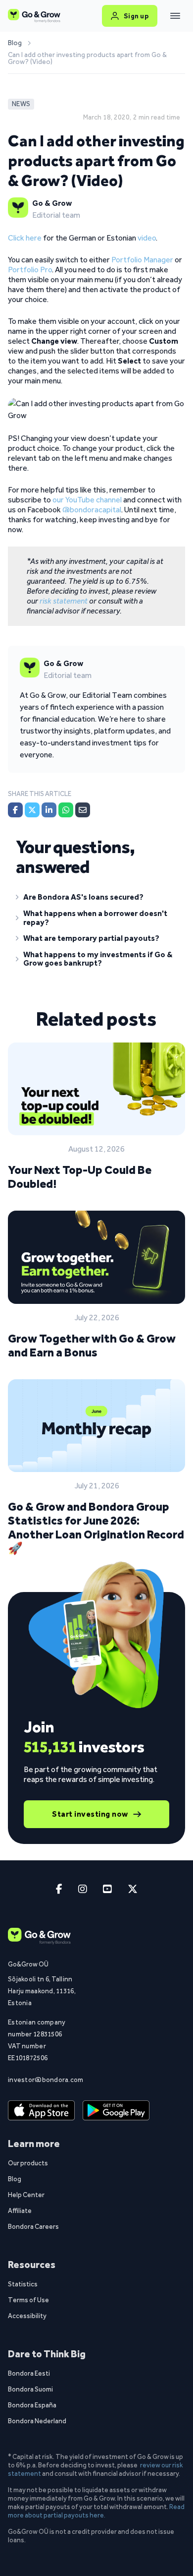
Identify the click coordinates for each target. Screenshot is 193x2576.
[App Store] (41, 2111)
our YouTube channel (87, 500)
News (21, 104)
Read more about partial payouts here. (96, 2511)
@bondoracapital (92, 510)
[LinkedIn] (49, 810)
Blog (15, 43)
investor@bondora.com (43, 2080)
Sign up (136, 16)
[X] (32, 810)
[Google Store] (116, 2111)
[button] (96, 899)
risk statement (64, 601)
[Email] (83, 810)
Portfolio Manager (142, 260)
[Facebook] (15, 810)
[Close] (175, 16)
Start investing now (90, 1814)
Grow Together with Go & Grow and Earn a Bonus (92, 1345)
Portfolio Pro (30, 270)
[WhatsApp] (66, 810)
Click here (25, 238)
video (147, 238)
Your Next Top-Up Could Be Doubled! (80, 1177)
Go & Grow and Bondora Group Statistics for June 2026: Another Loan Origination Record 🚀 (96, 1527)
